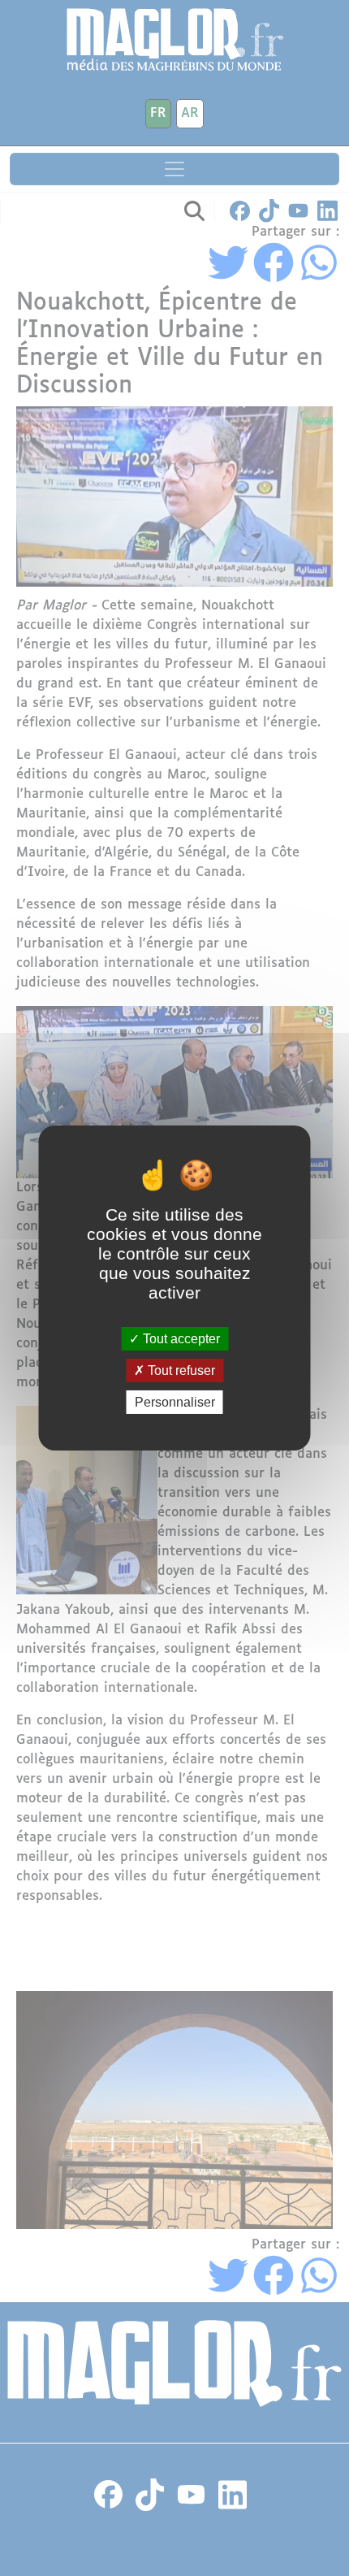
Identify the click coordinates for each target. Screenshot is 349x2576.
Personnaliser (175, 1402)
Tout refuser (180, 1370)
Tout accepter (180, 1338)
